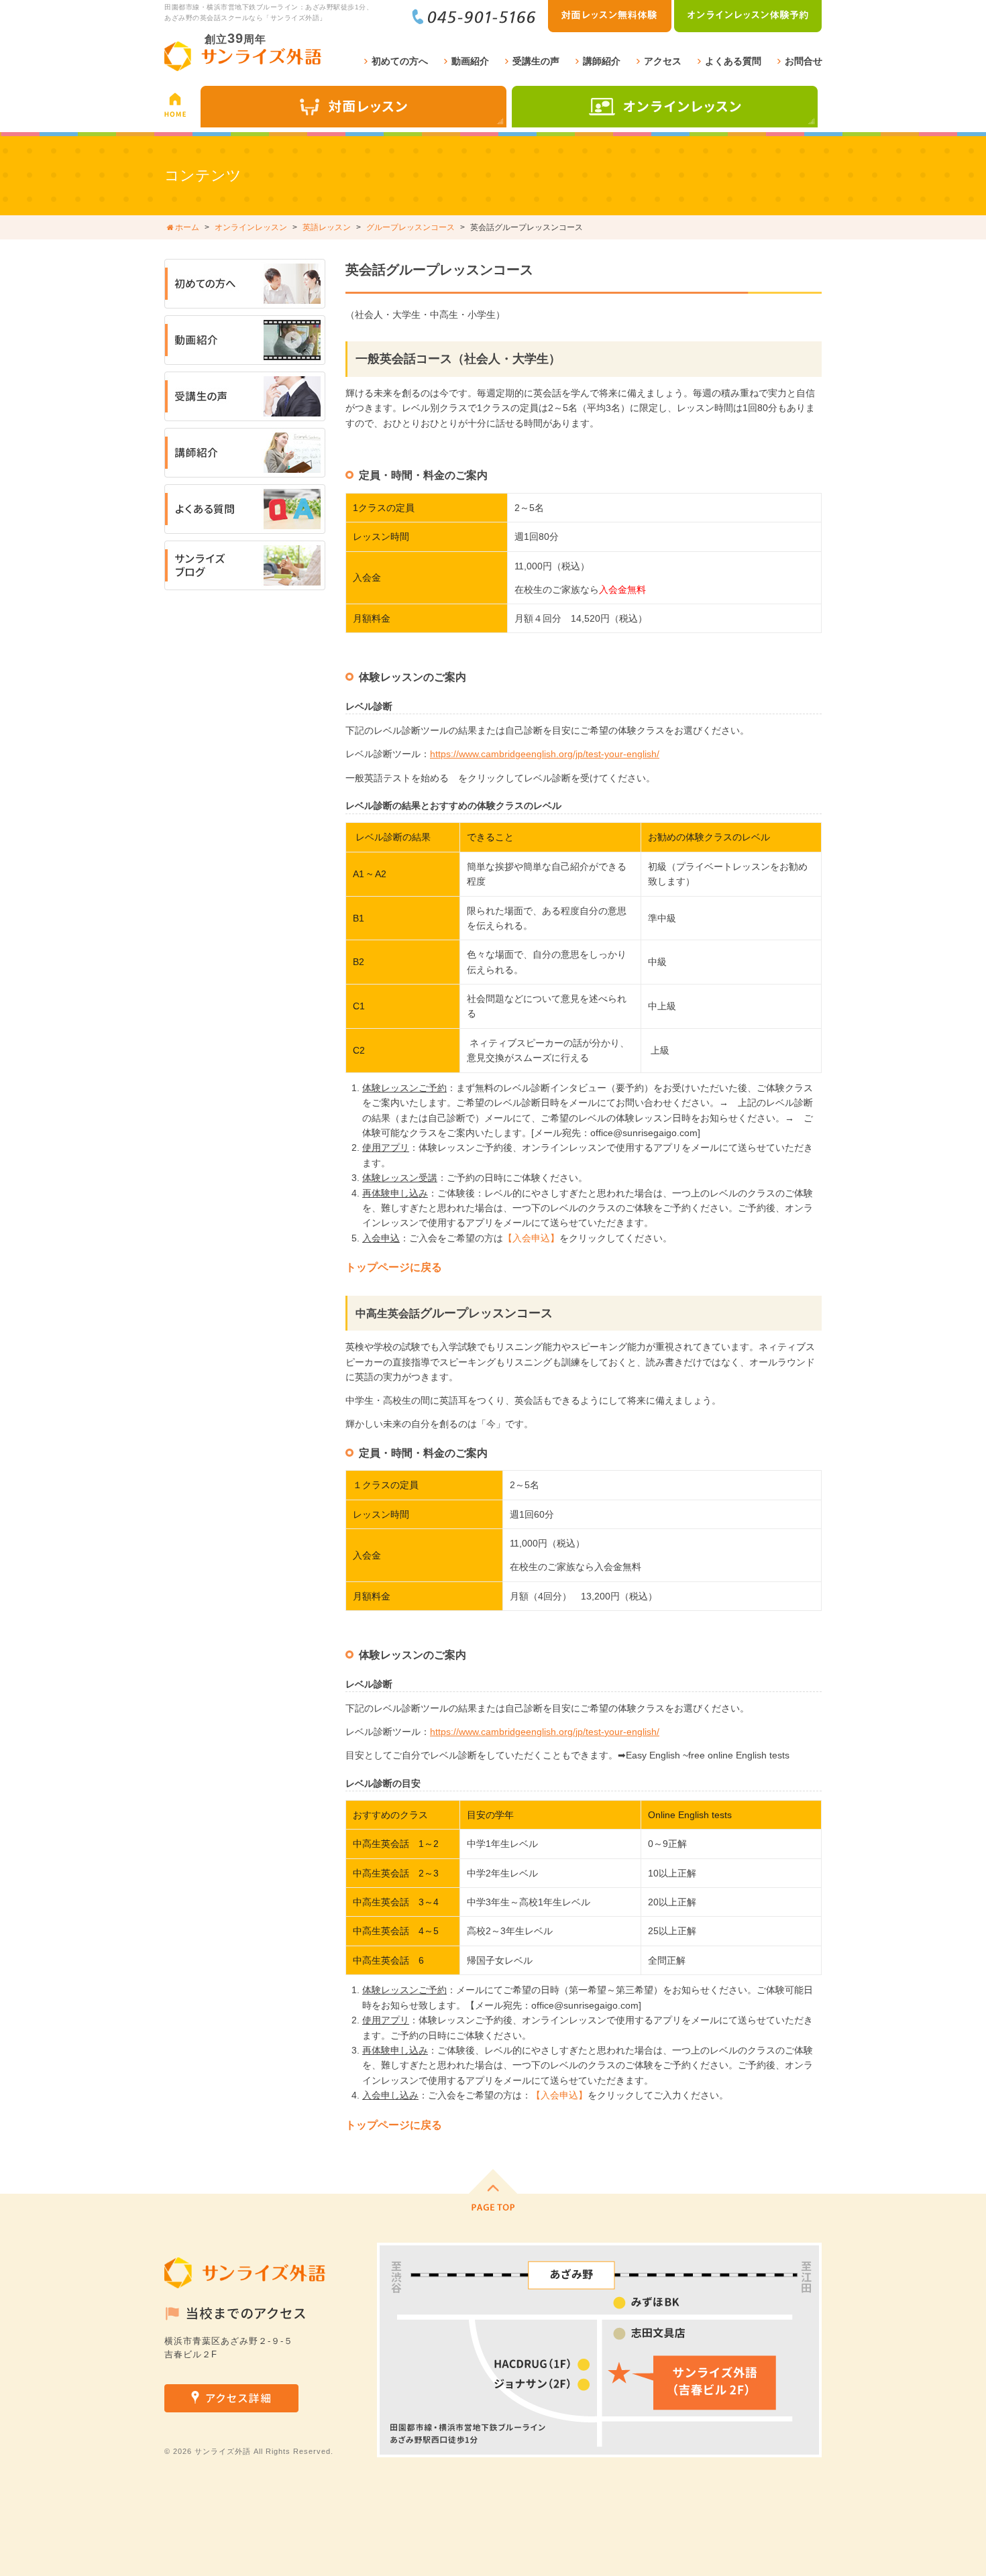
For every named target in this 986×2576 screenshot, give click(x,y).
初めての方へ (400, 61)
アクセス (663, 61)
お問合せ (804, 61)
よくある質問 (733, 61)
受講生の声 (536, 61)
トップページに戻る (394, 1267)
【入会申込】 (531, 1238)
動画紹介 (470, 61)
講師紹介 (602, 61)
